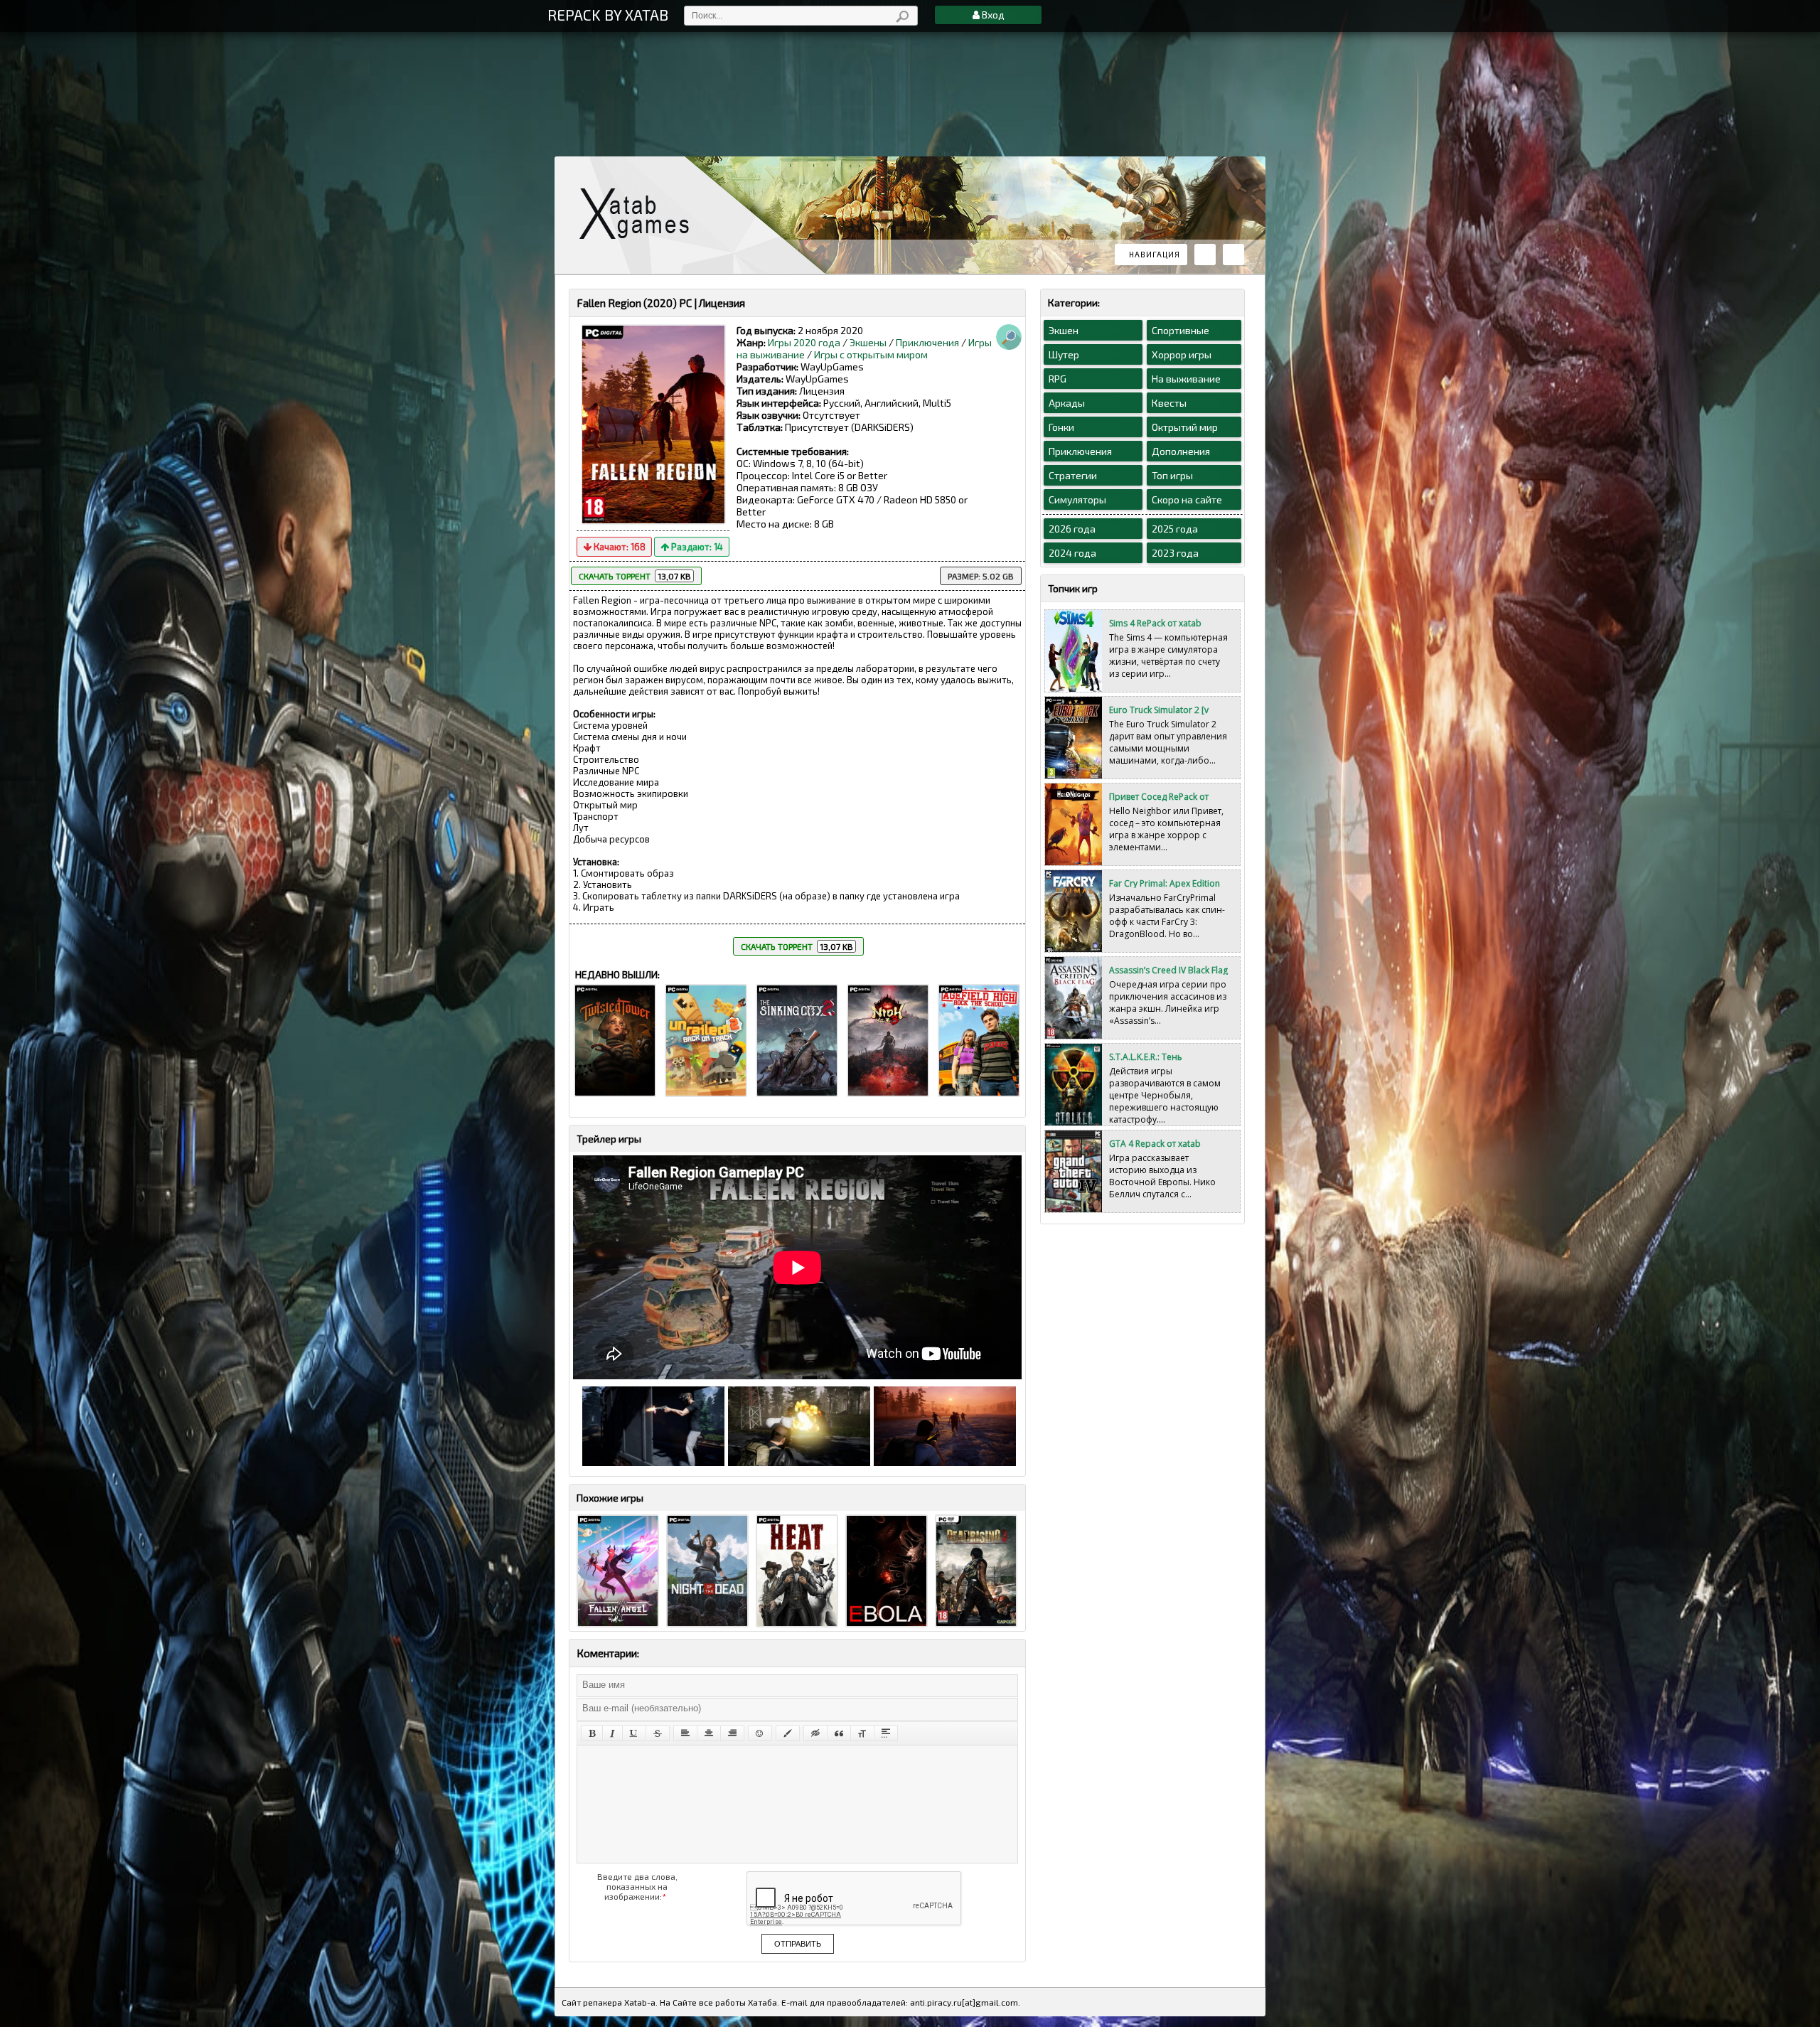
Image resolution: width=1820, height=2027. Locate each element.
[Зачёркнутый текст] (658, 1733)
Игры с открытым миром (871, 354)
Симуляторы (1077, 499)
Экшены (868, 342)
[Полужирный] (592, 1733)
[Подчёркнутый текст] (634, 1733)
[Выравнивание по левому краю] (685, 1733)
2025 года (1175, 529)
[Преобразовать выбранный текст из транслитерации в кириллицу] (862, 1733)
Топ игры (1172, 475)
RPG (1058, 379)
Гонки (1061, 427)
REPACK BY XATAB (608, 15)
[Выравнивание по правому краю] (732, 1733)
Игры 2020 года (804, 342)
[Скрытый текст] (815, 1733)
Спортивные (1181, 330)
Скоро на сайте (1187, 499)
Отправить (798, 1944)
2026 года (1072, 529)
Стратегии (1073, 475)
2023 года (1175, 553)
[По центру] (709, 1733)
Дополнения (1181, 451)
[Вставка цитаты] (839, 1733)
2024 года (1072, 553)
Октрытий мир (1185, 427)
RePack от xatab (640, 214)
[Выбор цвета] (788, 1733)
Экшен (1064, 330)
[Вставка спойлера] (886, 1733)
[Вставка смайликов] (760, 1733)
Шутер (1064, 354)
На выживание (1186, 379)
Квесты (1169, 403)
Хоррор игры (1182, 354)
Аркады (1067, 403)
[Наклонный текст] (612, 1733)
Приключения (927, 342)
